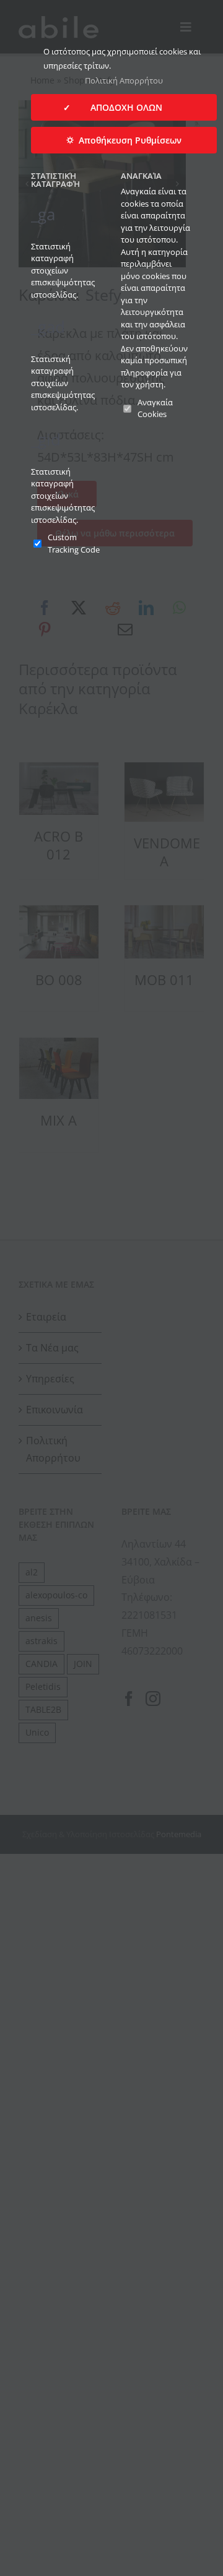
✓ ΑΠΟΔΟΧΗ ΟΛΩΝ (124, 107)
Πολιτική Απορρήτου (124, 80)
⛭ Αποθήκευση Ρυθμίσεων (124, 140)
